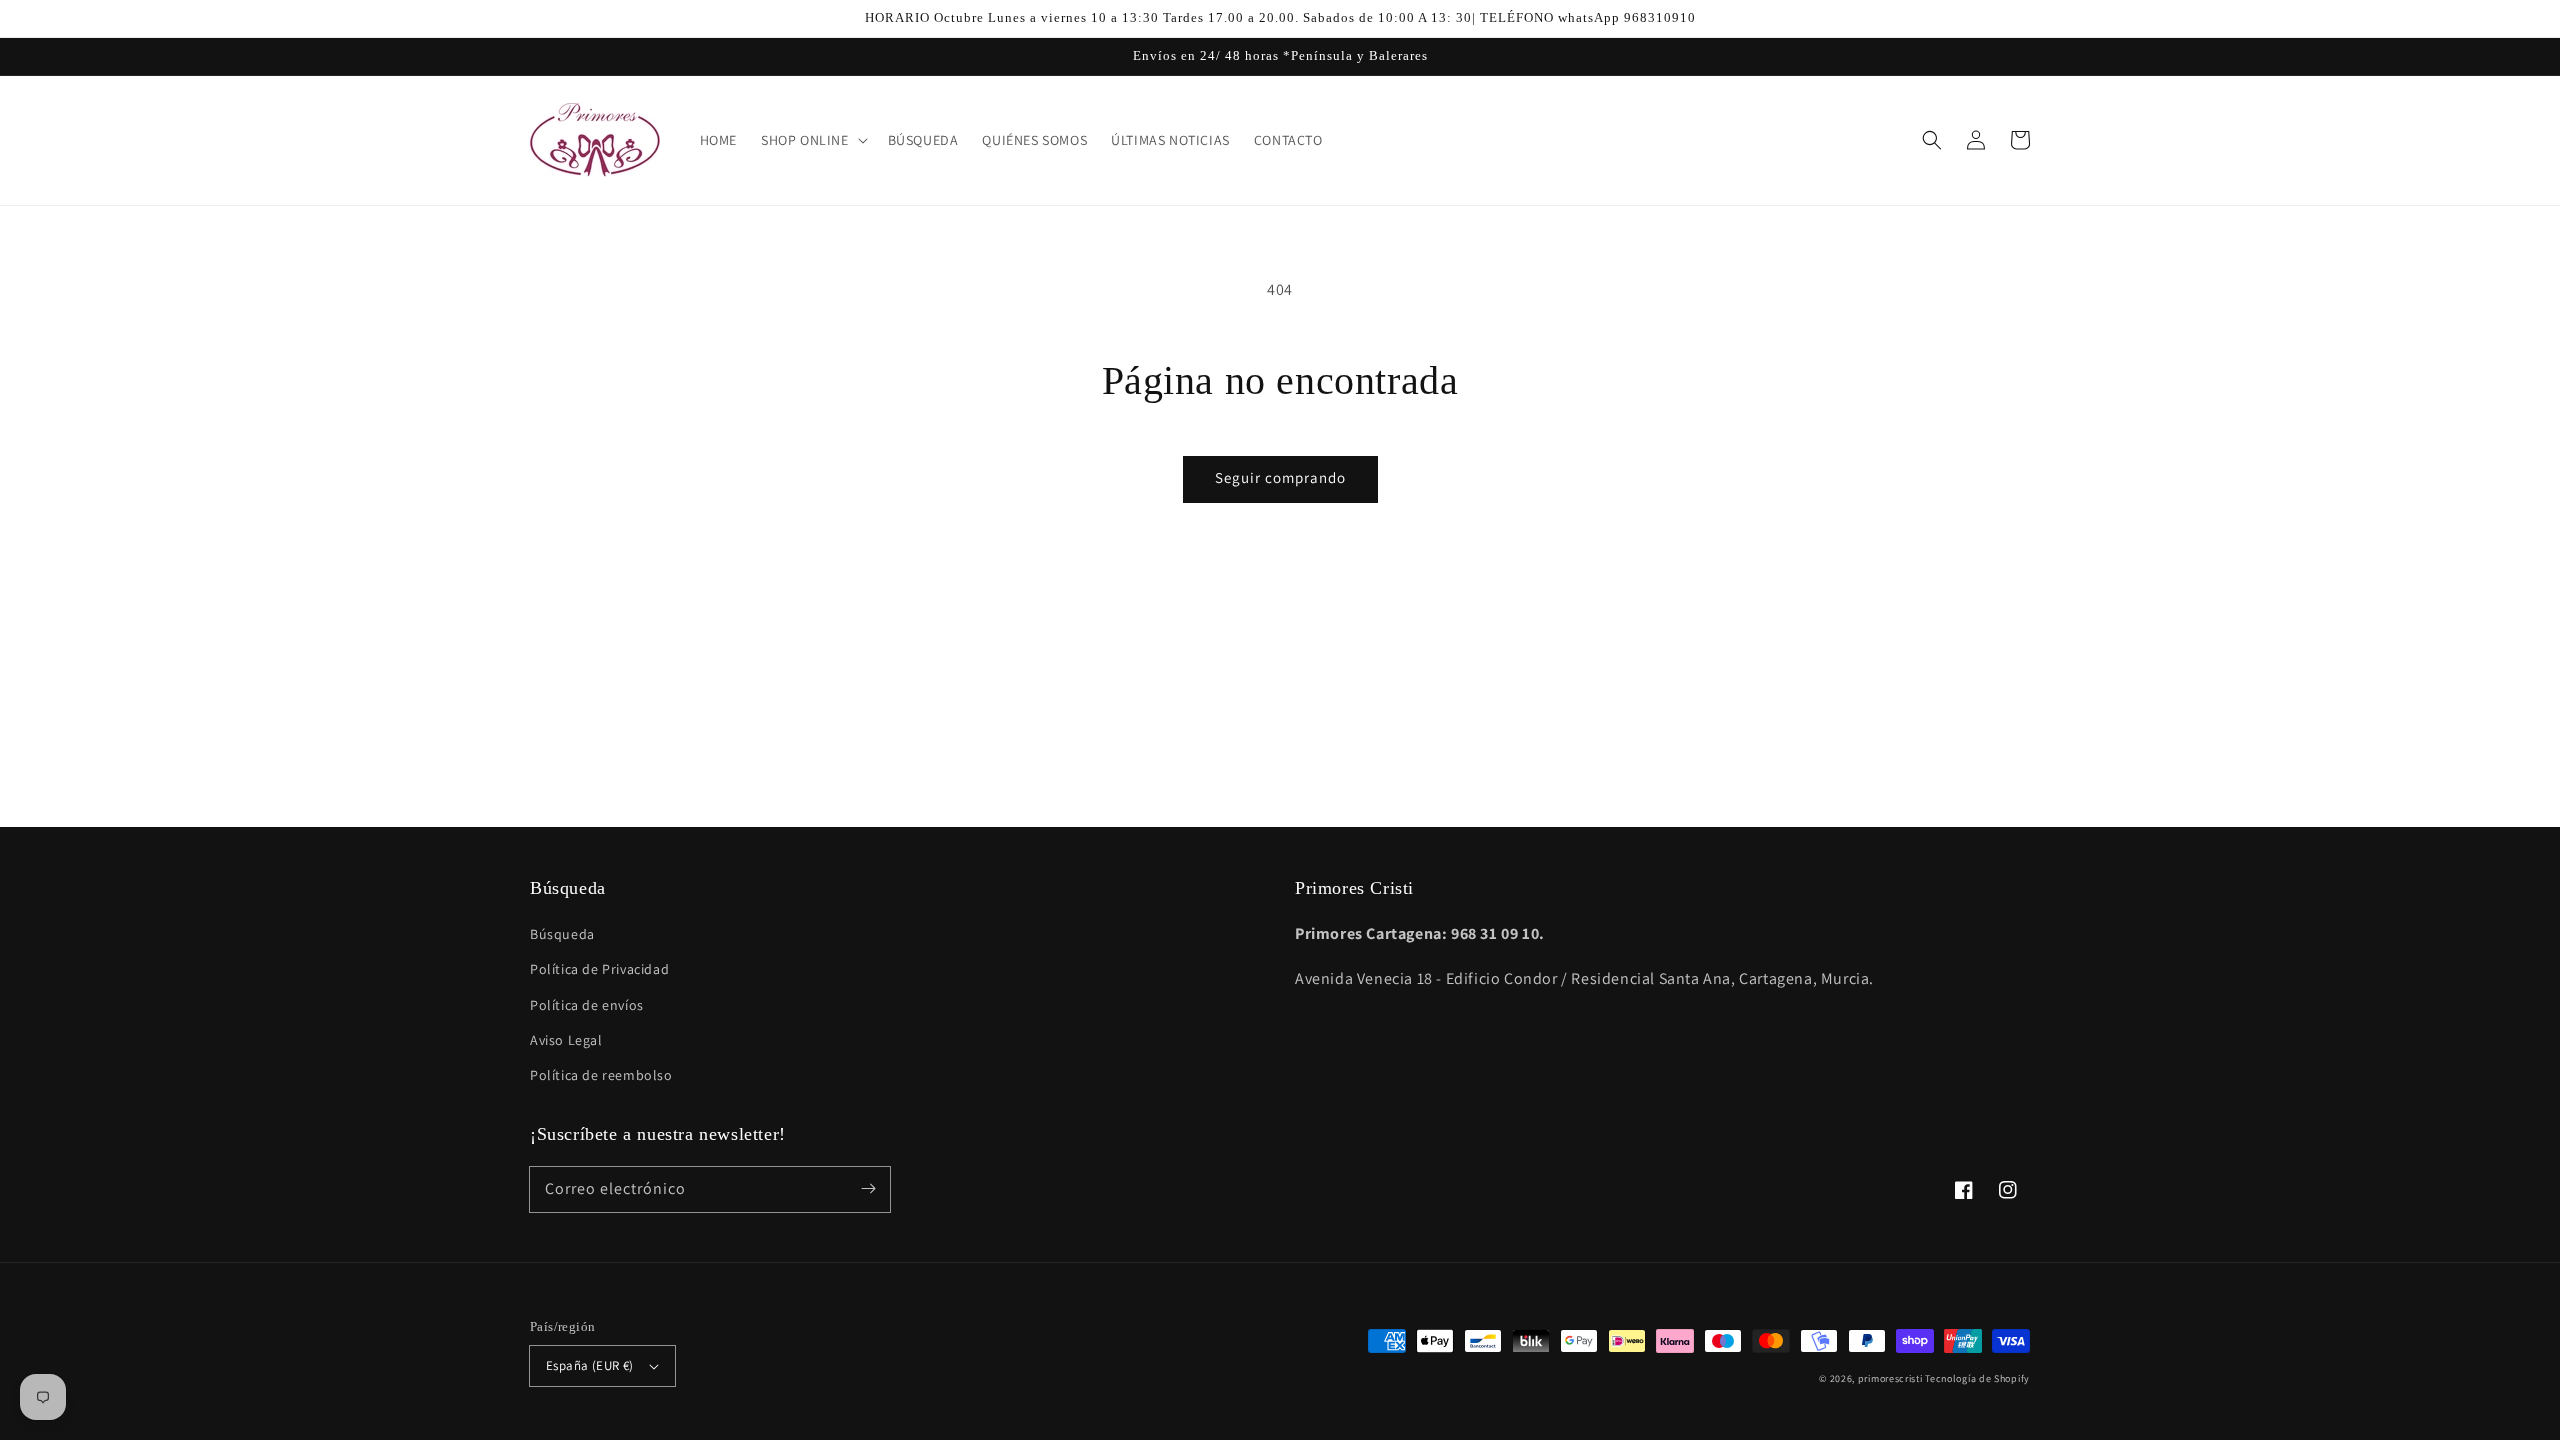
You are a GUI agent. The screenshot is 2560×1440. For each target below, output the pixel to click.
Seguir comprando (1280, 477)
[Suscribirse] (868, 1189)
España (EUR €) (590, 1365)
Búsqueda (562, 934)
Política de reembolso (601, 1075)
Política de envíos (587, 1005)
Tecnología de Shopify (1977, 1378)
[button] (1932, 140)
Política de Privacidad (599, 969)
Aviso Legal (566, 1040)
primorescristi (1890, 1378)
